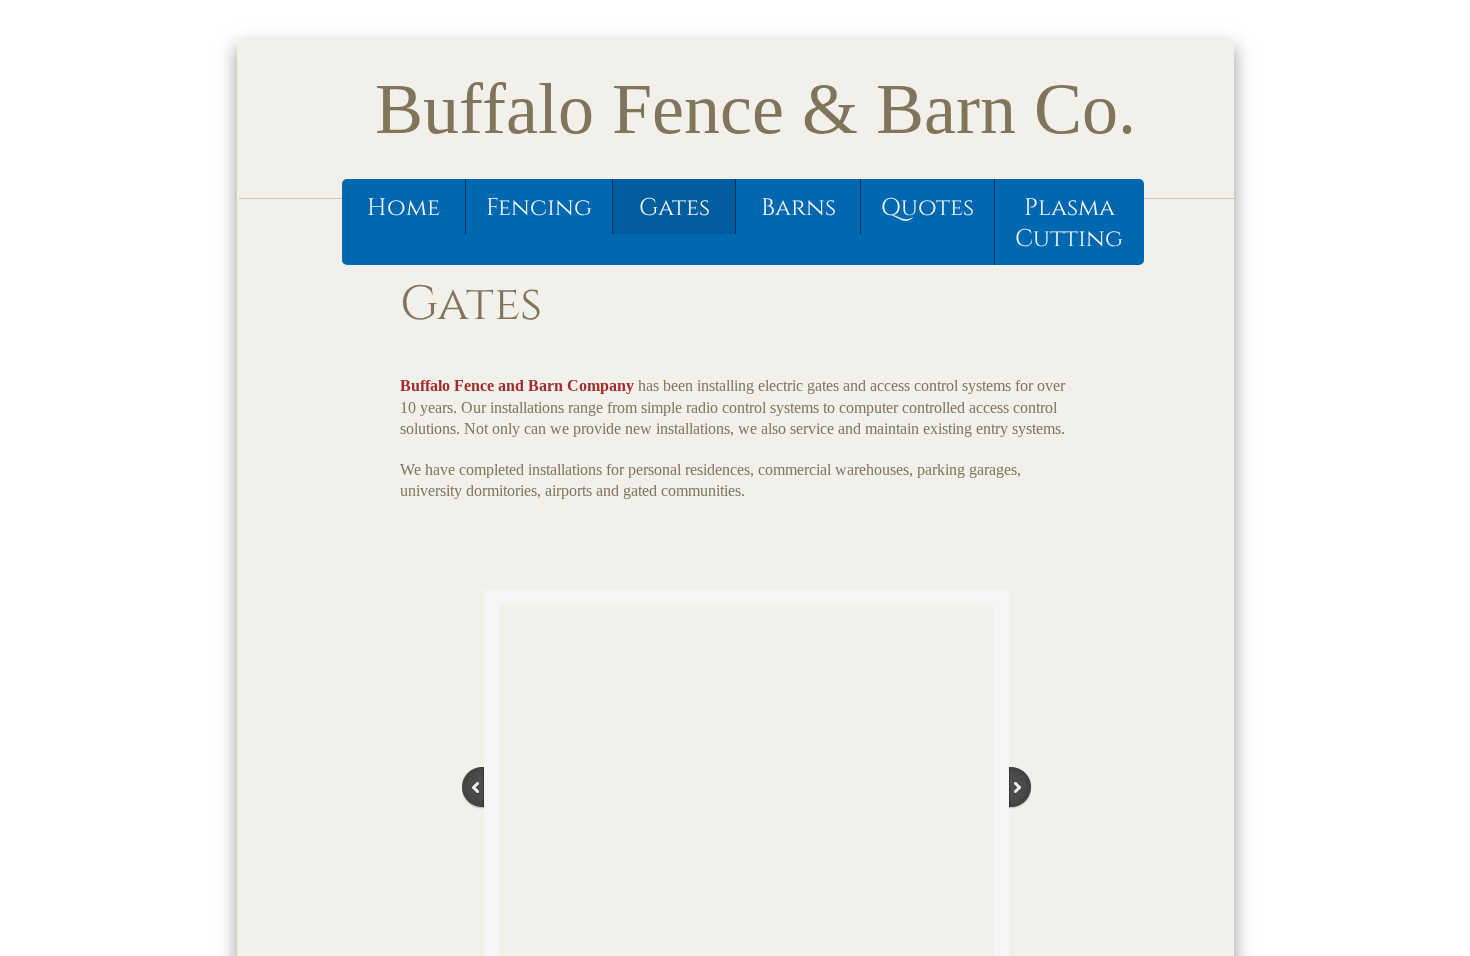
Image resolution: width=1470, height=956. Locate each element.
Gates (674, 208)
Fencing (539, 208)
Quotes (927, 208)
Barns (798, 208)
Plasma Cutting (1069, 223)
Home (403, 208)
